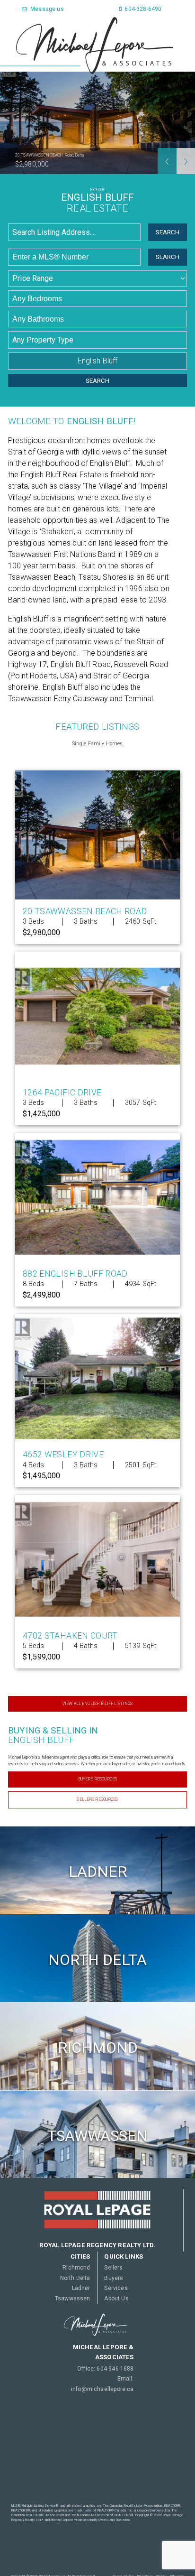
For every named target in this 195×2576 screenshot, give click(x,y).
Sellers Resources (97, 1799)
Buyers (114, 2278)
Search (168, 232)
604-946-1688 (115, 2369)
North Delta (75, 2278)
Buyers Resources (97, 1779)
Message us (46, 9)
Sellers (113, 2268)
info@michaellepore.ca (102, 2389)
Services (116, 2288)
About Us (116, 2298)
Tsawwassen (72, 2298)
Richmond (76, 2268)
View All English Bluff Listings (97, 1704)
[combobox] (76, 232)
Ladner (81, 2288)
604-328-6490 (142, 9)
